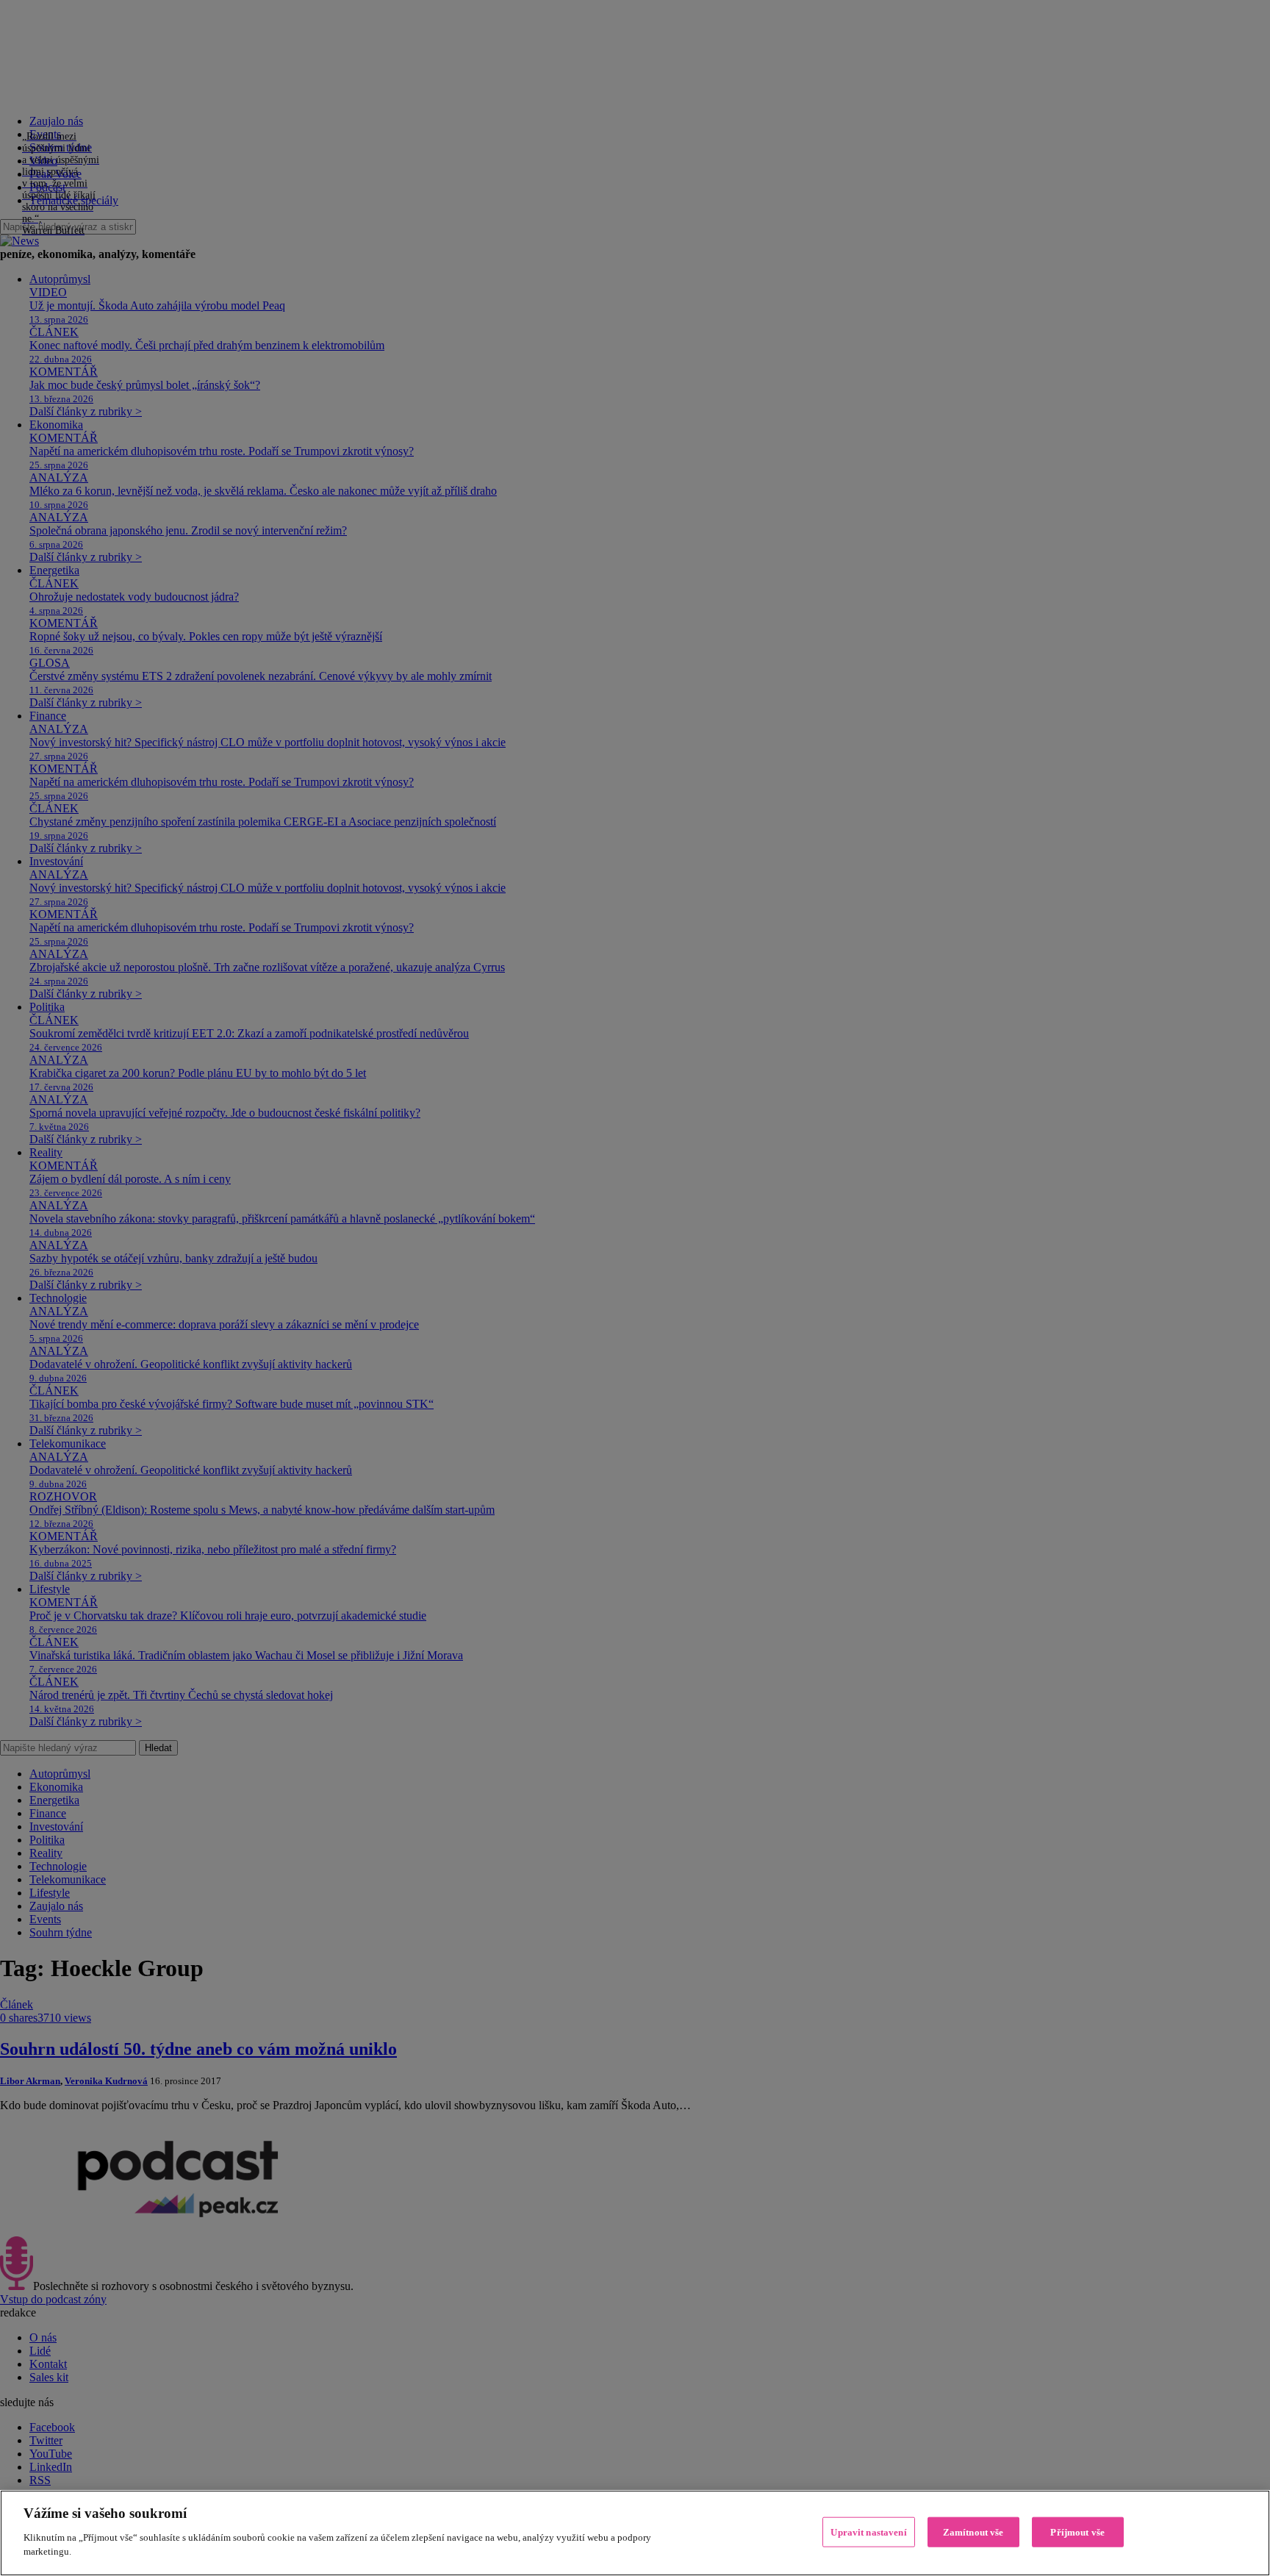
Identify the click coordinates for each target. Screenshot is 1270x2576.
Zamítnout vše (973, 2532)
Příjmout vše (1077, 2532)
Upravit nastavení (868, 2532)
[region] (635, 2533)
